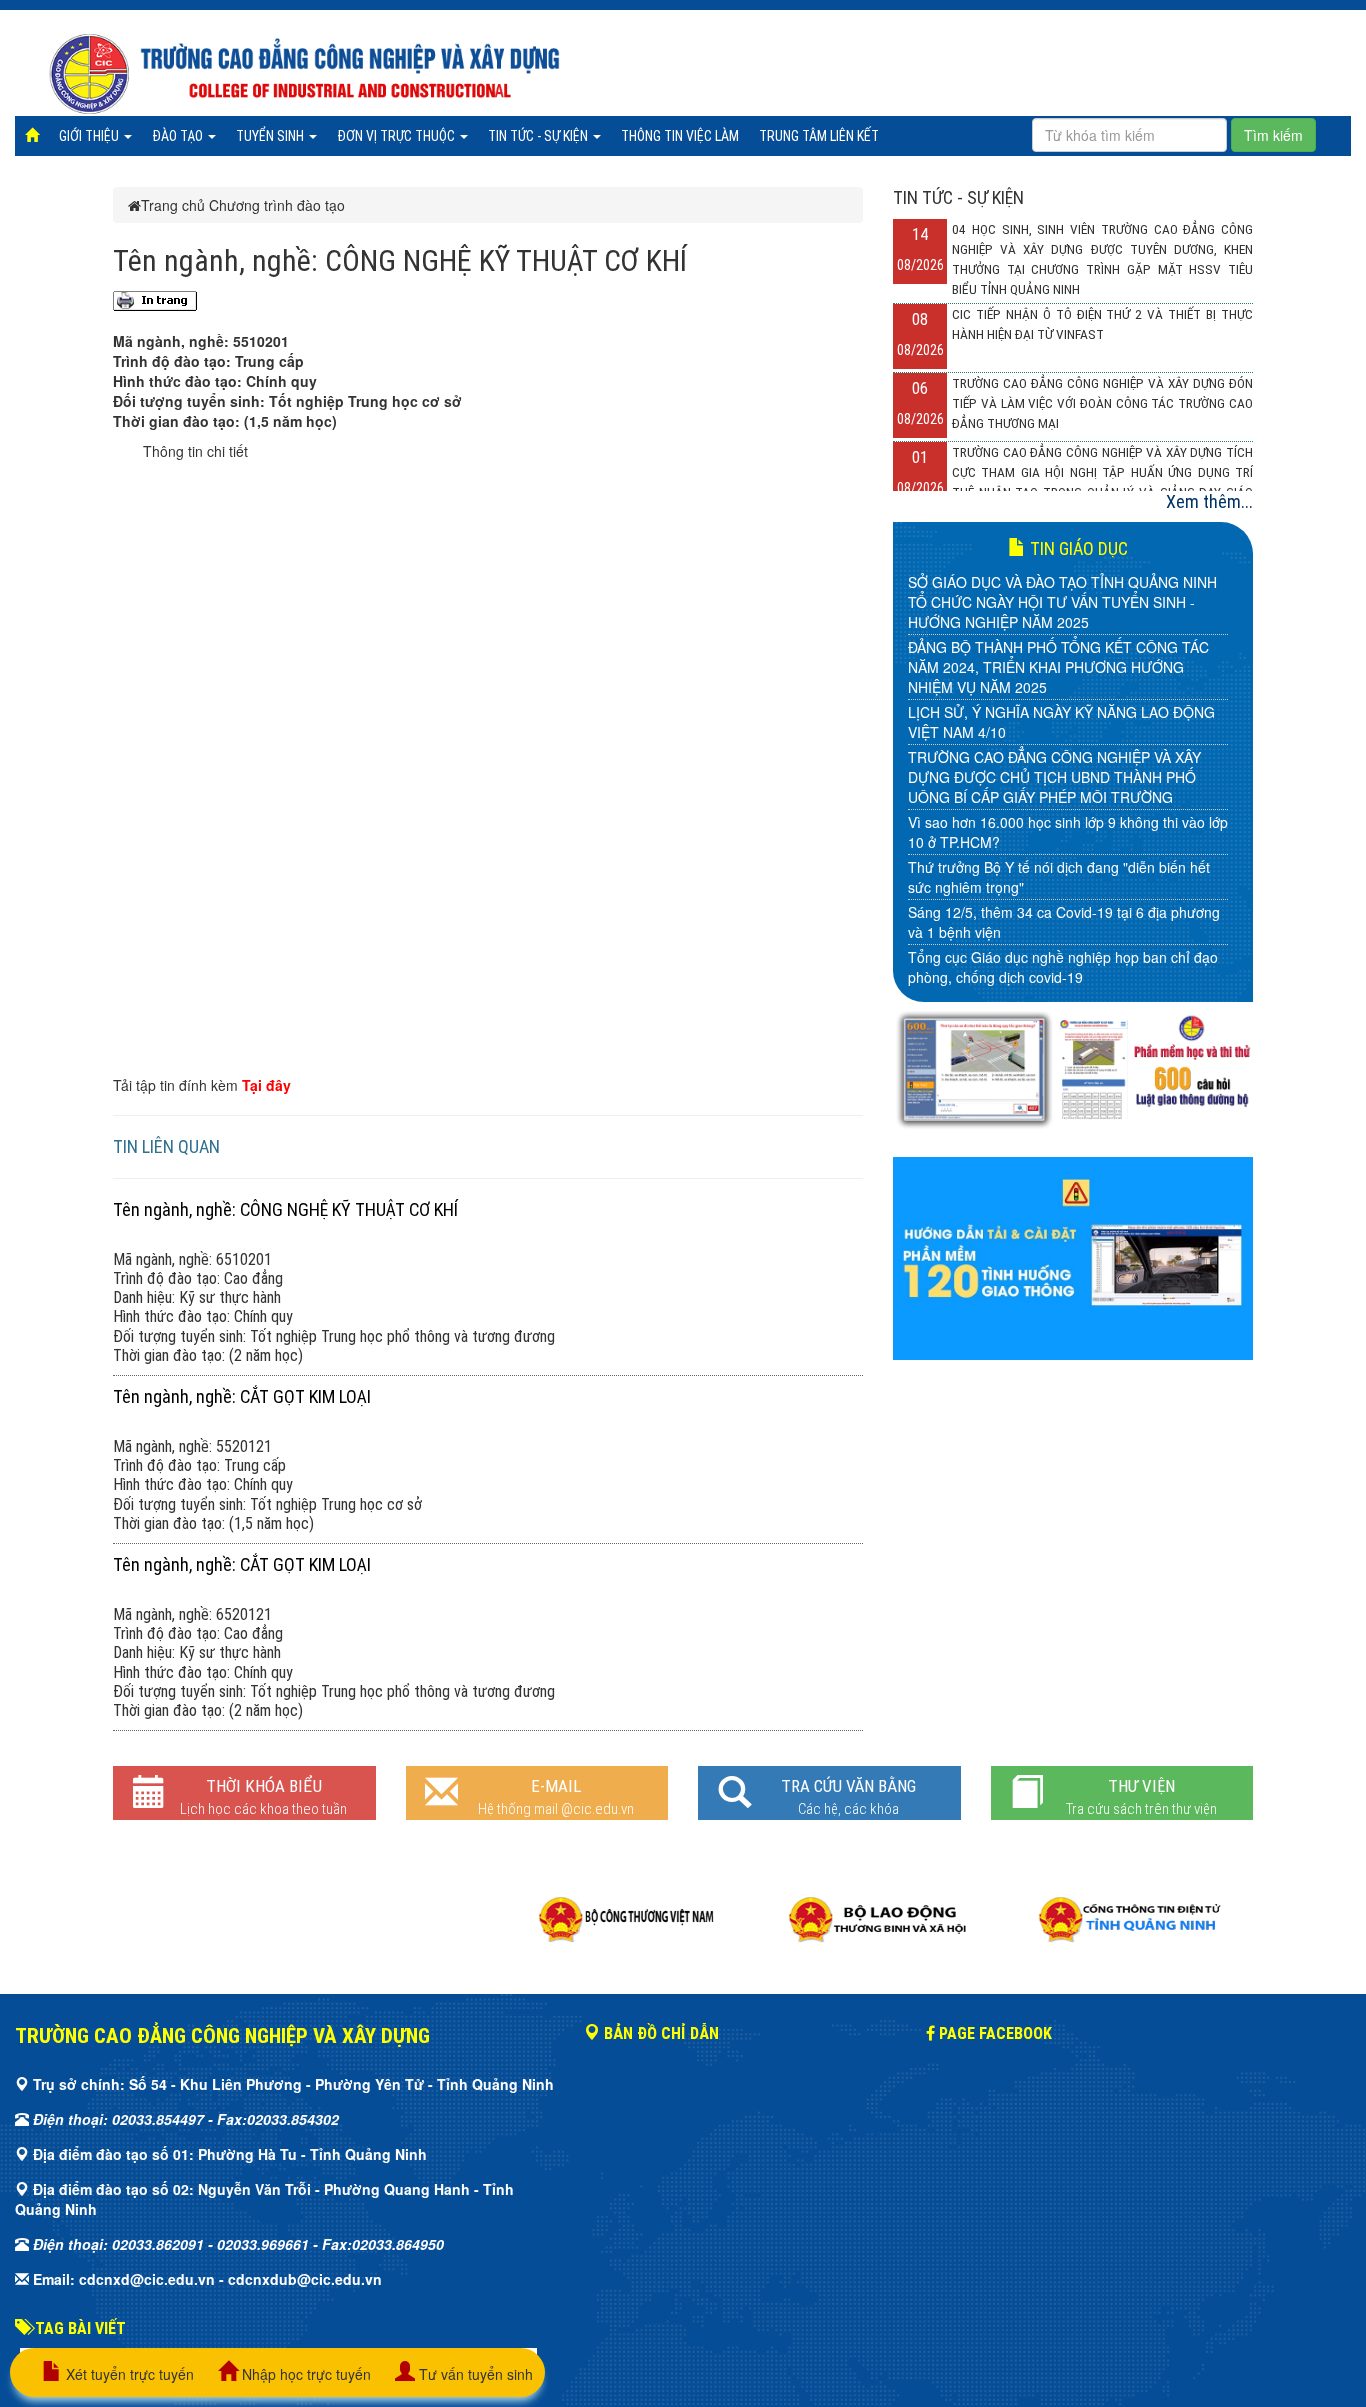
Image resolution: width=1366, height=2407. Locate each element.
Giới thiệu (90, 136)
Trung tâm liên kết (819, 136)
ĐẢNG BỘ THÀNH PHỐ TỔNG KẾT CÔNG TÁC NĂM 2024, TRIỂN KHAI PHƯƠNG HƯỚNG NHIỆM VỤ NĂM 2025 (1058, 667)
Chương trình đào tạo (277, 205)
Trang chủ (173, 205)
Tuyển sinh (271, 136)
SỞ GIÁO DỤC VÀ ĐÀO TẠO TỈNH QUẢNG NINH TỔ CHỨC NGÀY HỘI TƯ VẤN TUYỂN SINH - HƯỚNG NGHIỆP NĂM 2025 (1062, 602)
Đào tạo (179, 136)
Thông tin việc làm (680, 136)
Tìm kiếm (1273, 135)
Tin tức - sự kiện (539, 136)
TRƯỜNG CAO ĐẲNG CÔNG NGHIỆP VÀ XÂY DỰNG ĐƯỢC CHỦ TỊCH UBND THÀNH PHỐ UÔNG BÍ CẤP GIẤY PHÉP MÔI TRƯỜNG (1054, 777)
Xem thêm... (1209, 501)
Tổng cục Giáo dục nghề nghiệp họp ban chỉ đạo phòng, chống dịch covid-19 (1063, 967)
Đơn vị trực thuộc (397, 136)
